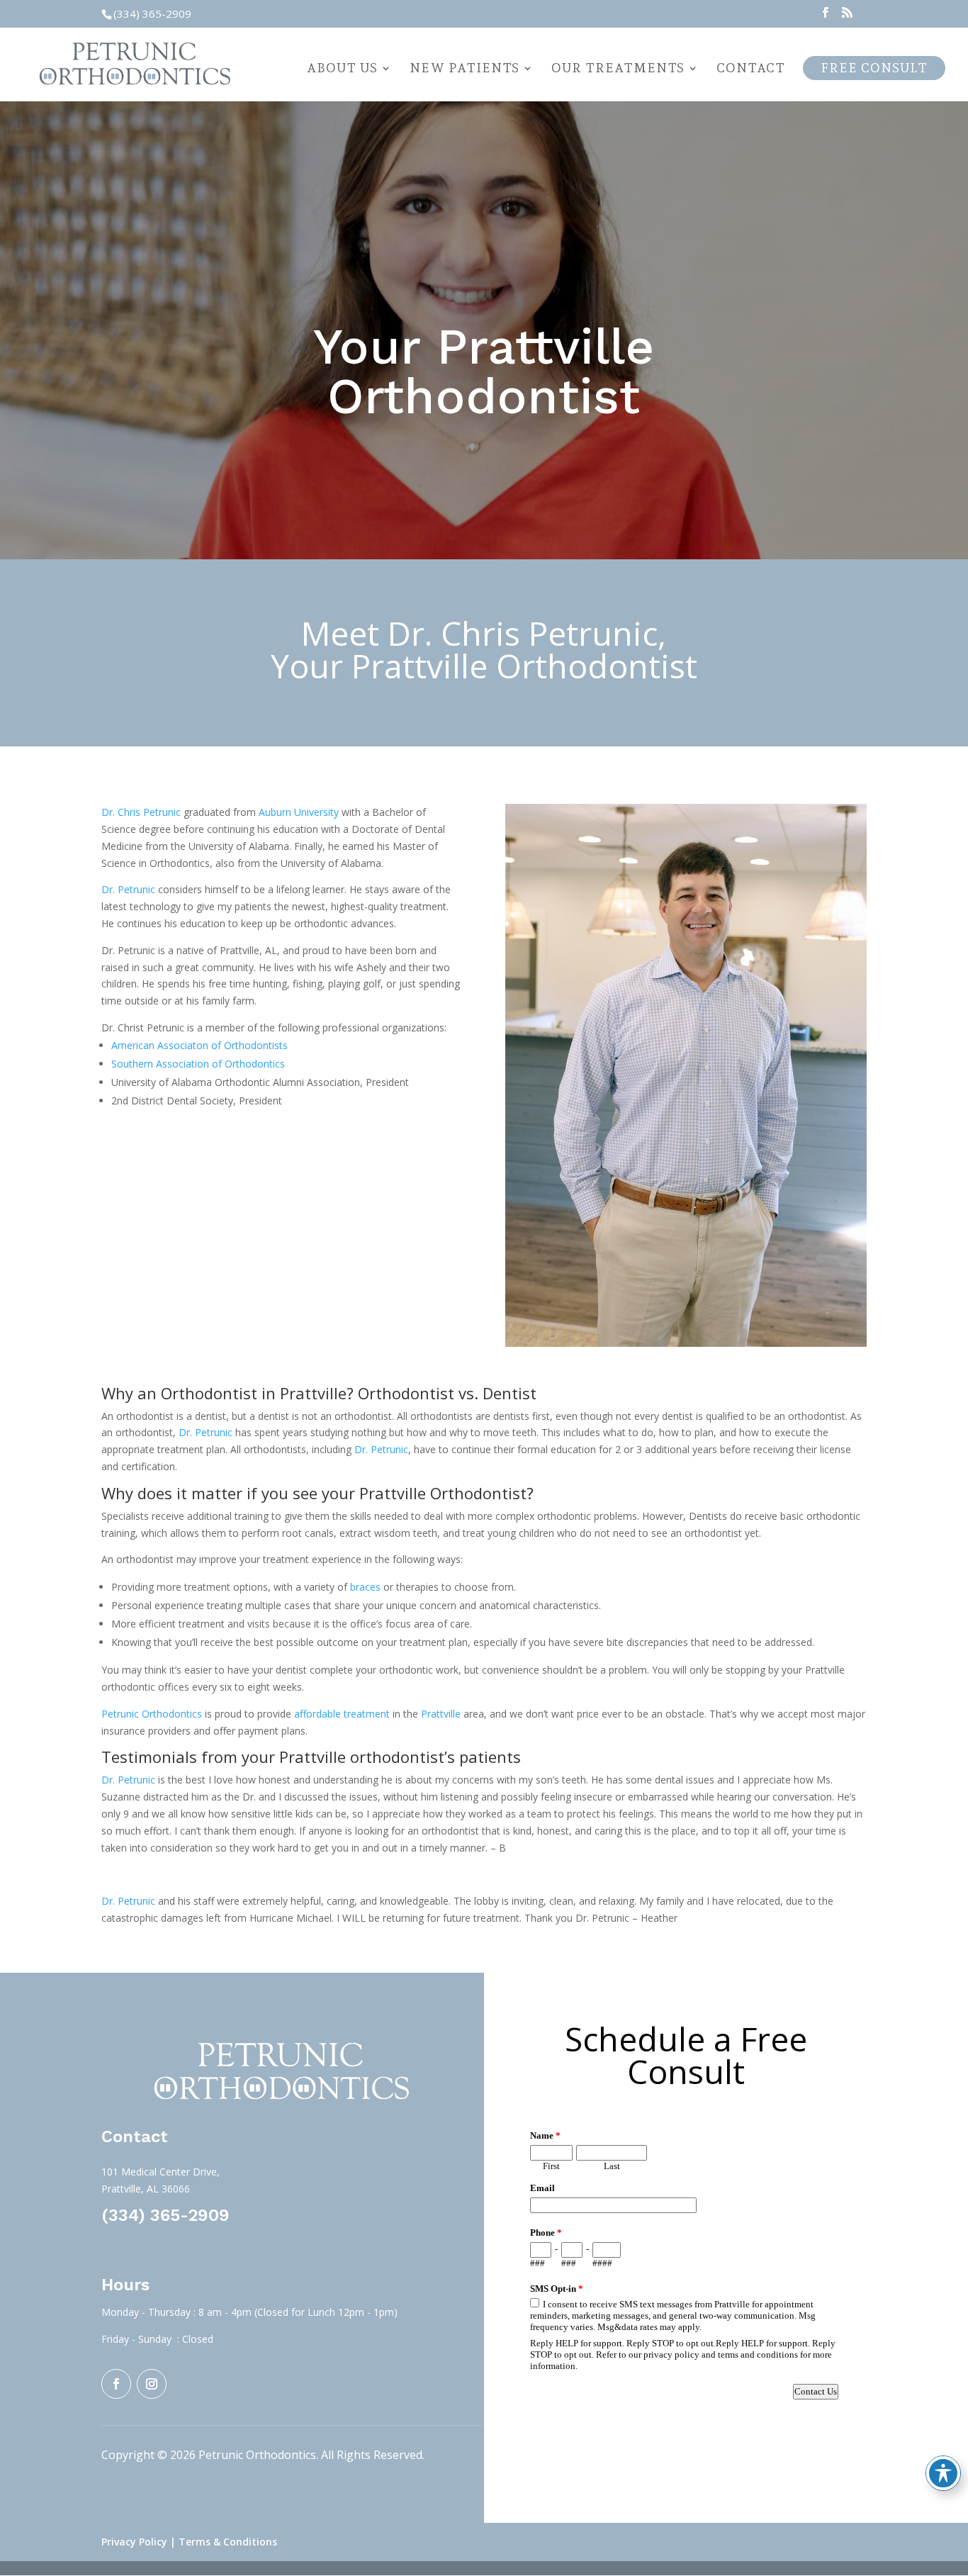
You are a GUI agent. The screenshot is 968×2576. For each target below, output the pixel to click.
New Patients (465, 69)
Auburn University (299, 812)
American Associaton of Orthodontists (199, 1045)
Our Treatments (618, 69)
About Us (342, 69)
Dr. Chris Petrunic (141, 812)
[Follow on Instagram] (152, 2384)
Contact (751, 69)
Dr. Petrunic (128, 889)
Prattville (441, 1714)
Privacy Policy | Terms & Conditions (189, 2542)
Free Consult (874, 68)
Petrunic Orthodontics (152, 1714)
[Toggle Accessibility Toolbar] (943, 2473)
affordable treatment (341, 1714)
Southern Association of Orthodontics (198, 1064)
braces (365, 1587)
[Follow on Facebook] (116, 2384)
